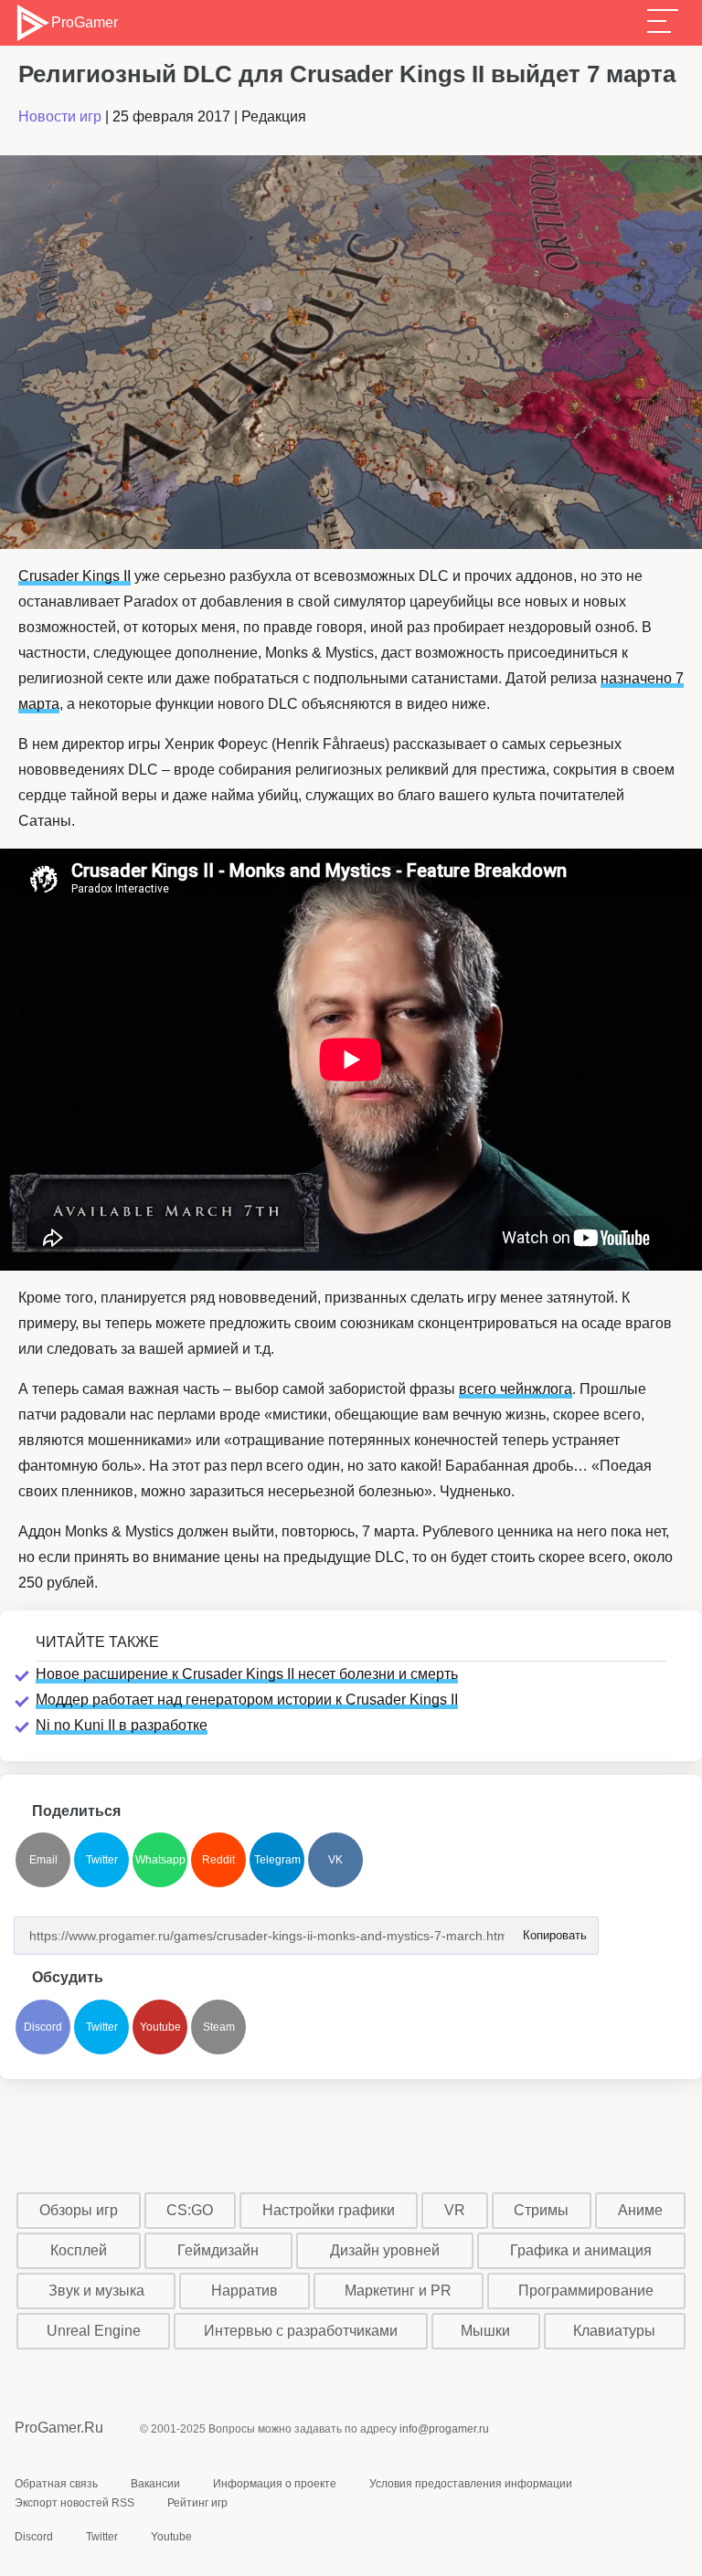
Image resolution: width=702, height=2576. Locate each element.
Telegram (277, 1860)
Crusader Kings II (74, 576)
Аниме (640, 2210)
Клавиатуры (614, 2331)
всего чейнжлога (516, 1389)
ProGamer (84, 22)
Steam (219, 2027)
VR (455, 2210)
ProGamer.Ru (59, 2428)
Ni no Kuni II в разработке (122, 1725)
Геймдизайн (218, 2250)
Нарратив (245, 2291)
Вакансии (155, 2484)
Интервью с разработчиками (301, 2331)
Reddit (218, 1860)
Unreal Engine (94, 2331)
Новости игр (60, 116)
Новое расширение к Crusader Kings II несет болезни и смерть (247, 1674)
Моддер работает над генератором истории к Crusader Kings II (247, 1700)
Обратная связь (56, 2484)
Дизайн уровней (385, 2250)
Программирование (586, 2291)
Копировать (549, 1930)
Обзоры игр (79, 2210)
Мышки (485, 2331)
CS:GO (190, 2210)
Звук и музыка (96, 2291)
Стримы (541, 2210)
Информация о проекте (275, 2484)
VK (335, 1860)
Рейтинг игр (197, 2503)
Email (43, 1860)
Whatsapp (160, 1860)
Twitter (102, 1860)
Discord (43, 2027)
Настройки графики (329, 2210)
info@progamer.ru (444, 2429)
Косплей (79, 2250)
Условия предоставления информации (471, 2484)
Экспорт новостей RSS (74, 2503)
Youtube (160, 2027)
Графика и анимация (581, 2250)
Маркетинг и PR (398, 2291)
